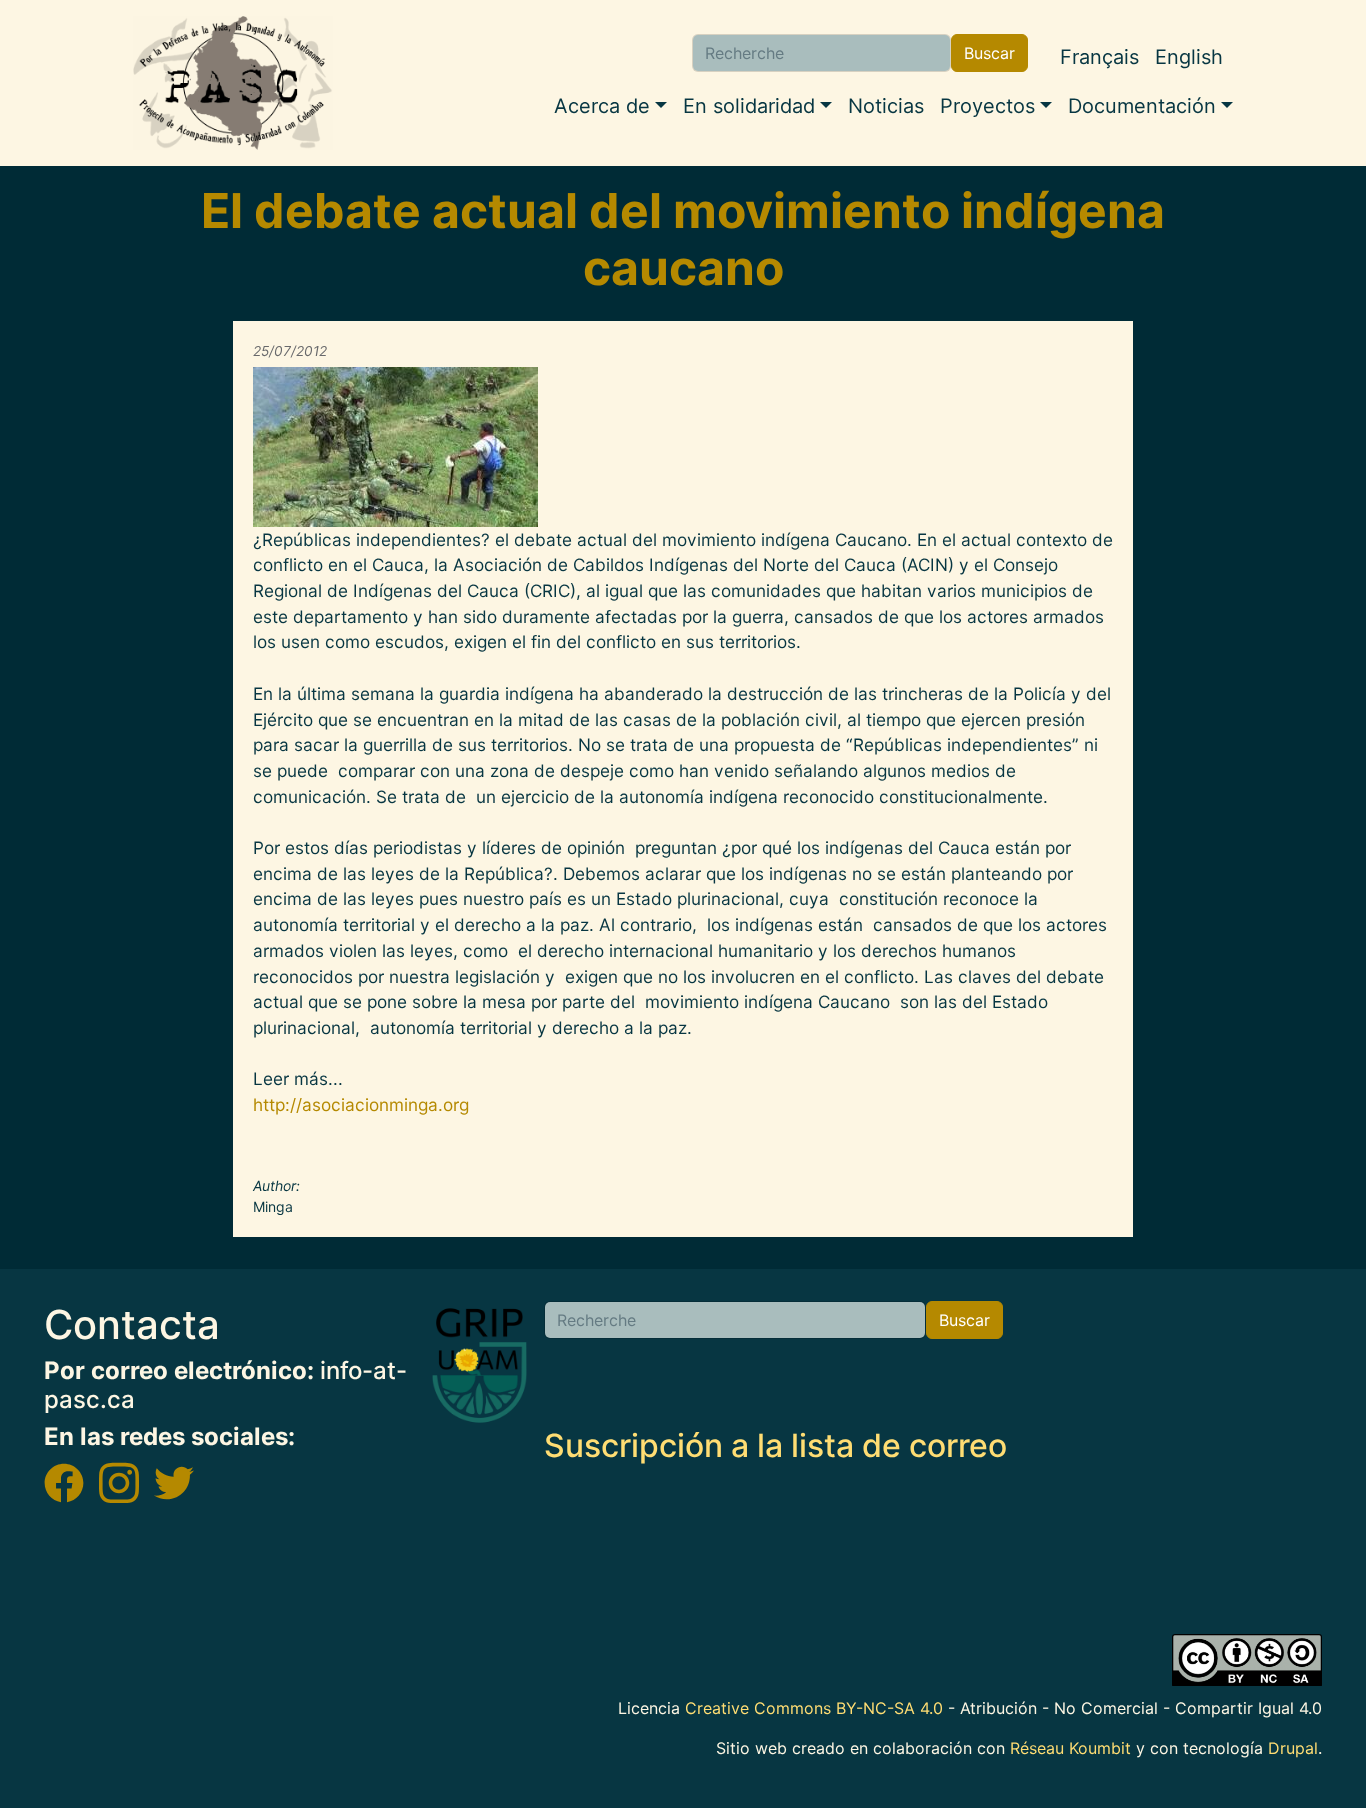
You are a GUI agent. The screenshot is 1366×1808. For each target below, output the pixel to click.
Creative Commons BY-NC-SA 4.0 (814, 1708)
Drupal (1293, 1748)
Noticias (886, 106)
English (1189, 57)
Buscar (989, 53)
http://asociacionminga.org (361, 1104)
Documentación (1142, 106)
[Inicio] (233, 83)
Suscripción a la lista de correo (775, 1445)
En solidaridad (749, 106)
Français (1099, 57)
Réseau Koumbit (1070, 1748)
